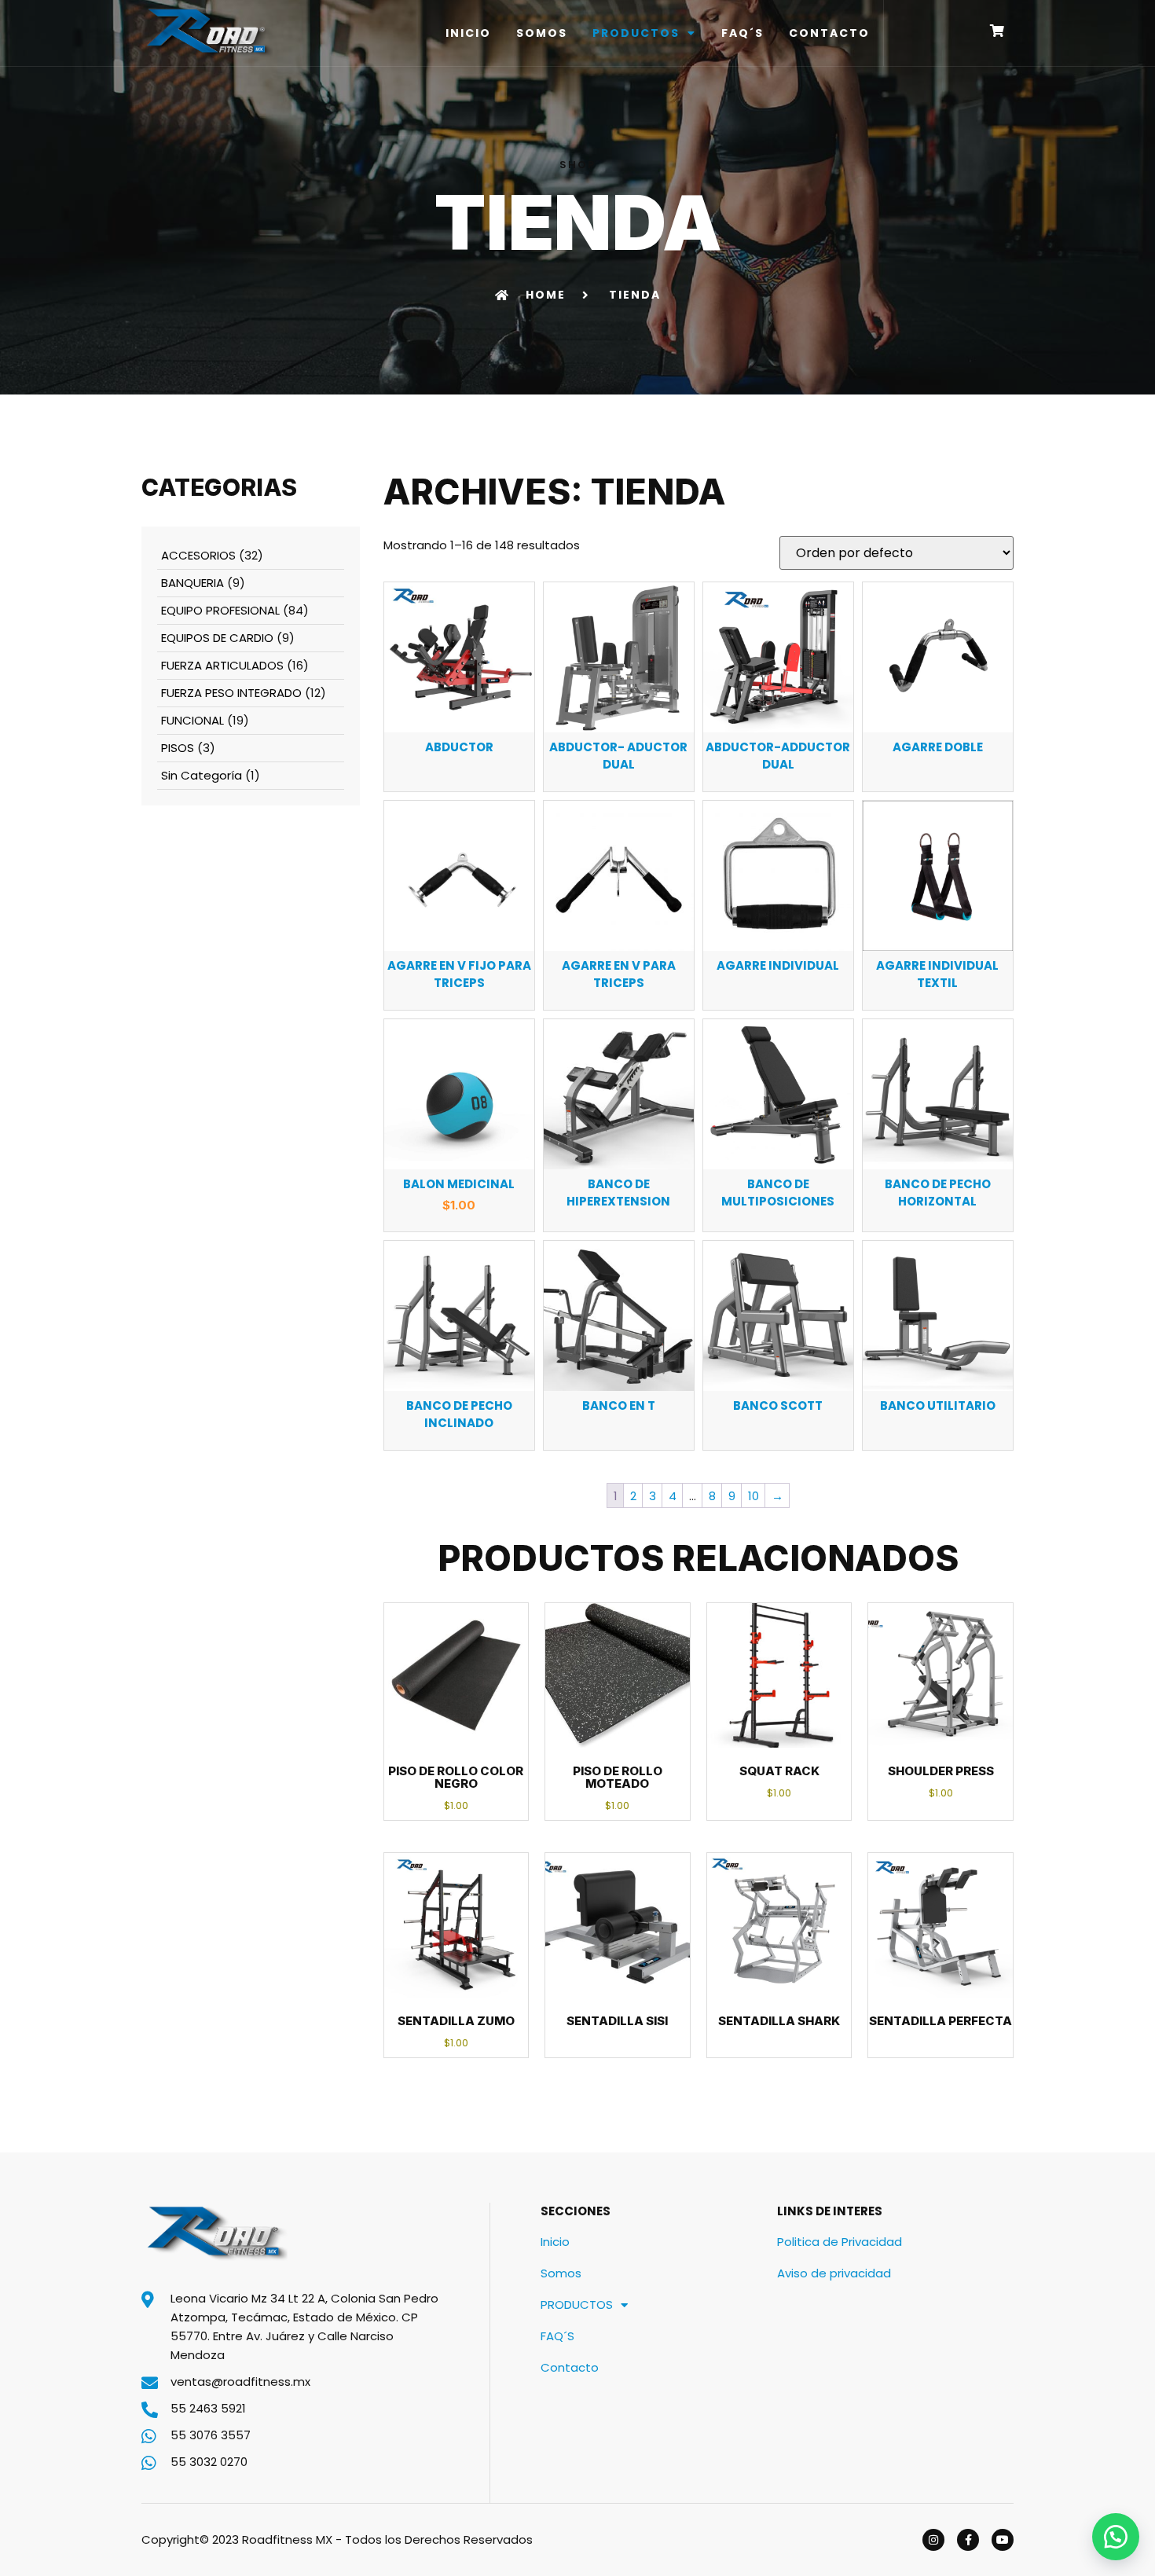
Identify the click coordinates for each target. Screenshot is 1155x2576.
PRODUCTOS (636, 33)
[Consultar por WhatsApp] (1116, 2537)
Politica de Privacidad (840, 2242)
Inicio (468, 33)
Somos (542, 33)
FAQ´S (742, 33)
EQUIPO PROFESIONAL (220, 610)
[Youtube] (1003, 2540)
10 (753, 1496)
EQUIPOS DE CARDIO (217, 638)
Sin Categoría (202, 775)
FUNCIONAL (192, 720)
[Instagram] (933, 2540)
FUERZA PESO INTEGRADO (231, 693)
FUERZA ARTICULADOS (222, 665)
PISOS (178, 748)
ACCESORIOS (198, 555)
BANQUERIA (192, 583)
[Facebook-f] (968, 2540)
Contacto (829, 33)
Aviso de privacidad (834, 2273)
